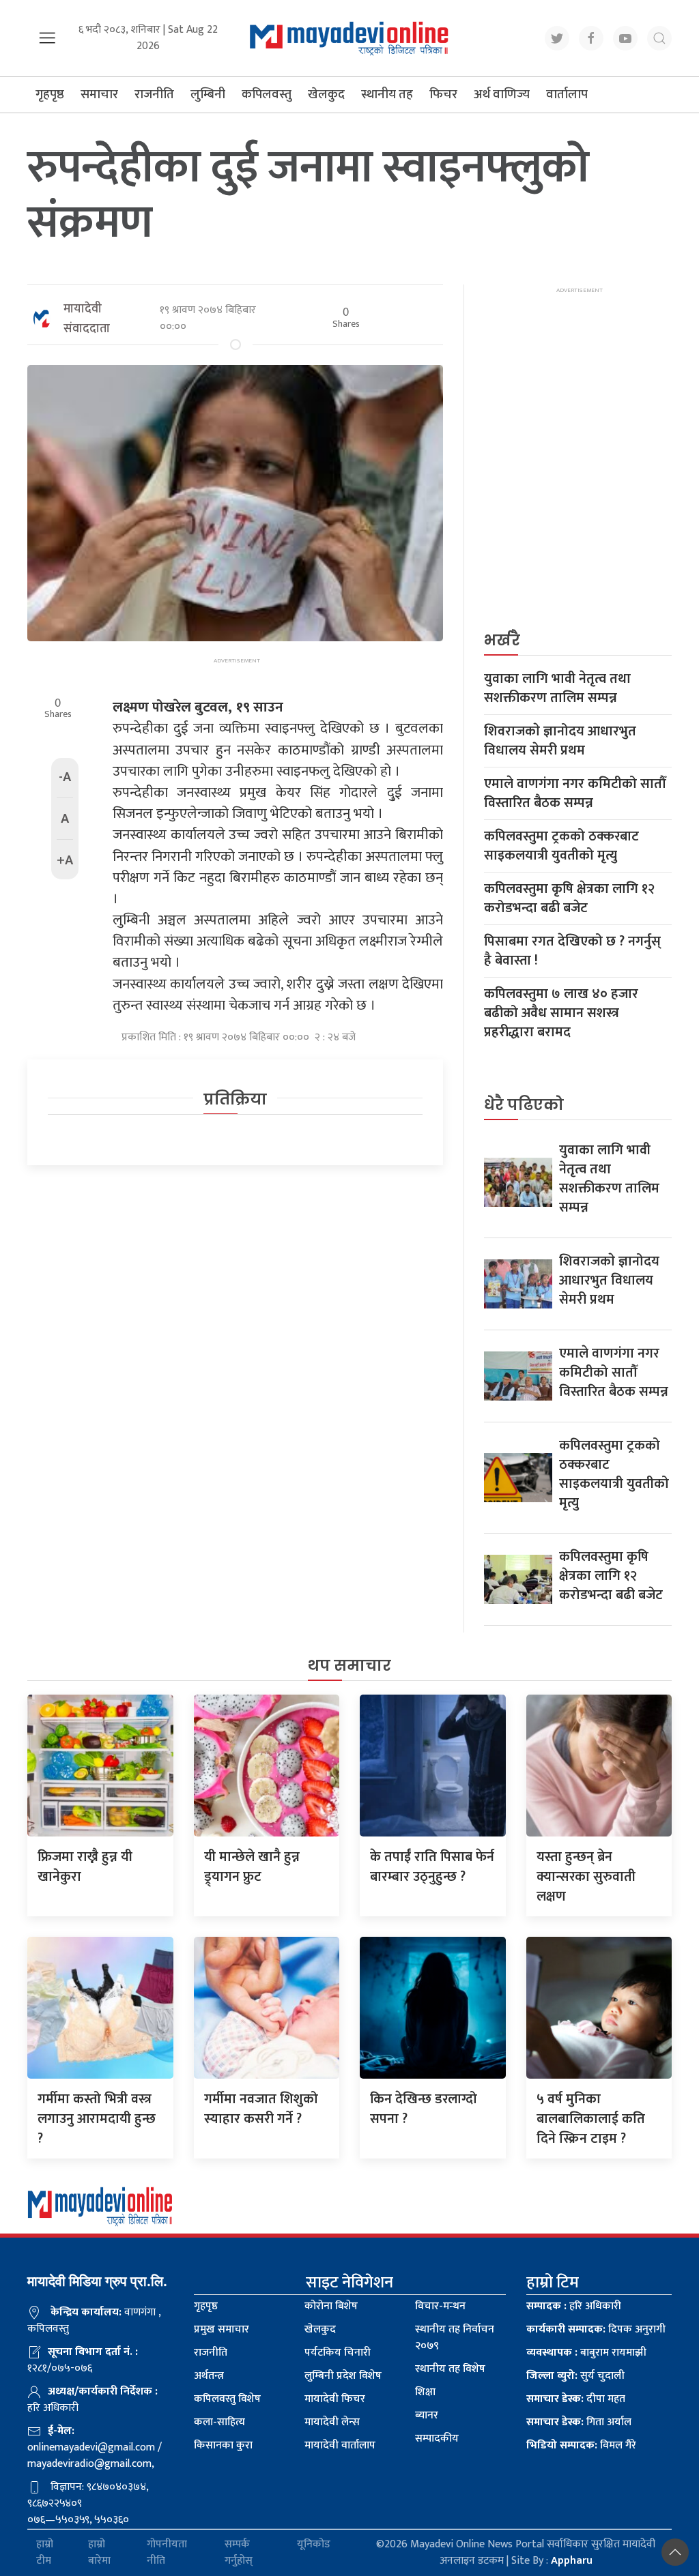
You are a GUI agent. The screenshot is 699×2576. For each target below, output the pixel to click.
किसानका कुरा (223, 2445)
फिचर (443, 94)
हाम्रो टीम (45, 2553)
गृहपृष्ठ (50, 94)
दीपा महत (576, 2399)
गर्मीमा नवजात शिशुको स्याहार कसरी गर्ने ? (261, 2109)
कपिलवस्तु (267, 94)
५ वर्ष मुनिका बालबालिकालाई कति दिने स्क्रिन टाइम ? (591, 2119)
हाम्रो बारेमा (99, 2553)
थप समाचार (349, 1666)
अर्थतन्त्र (209, 2376)
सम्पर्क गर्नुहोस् (239, 2553)
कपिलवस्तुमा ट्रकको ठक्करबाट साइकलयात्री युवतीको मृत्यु (561, 846)
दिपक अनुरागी (596, 2329)
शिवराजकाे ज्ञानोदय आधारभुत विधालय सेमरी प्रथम (560, 741)
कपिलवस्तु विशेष (227, 2399)
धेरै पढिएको (524, 1105)
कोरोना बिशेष (331, 2306)
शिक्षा (425, 2392)
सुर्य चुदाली (575, 2376)
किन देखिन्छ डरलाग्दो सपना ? (424, 2109)
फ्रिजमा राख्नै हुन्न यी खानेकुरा (85, 1867)
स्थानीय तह (387, 94)
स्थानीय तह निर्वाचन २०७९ (455, 2338)
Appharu (572, 2561)
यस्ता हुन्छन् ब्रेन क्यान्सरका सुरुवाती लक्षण (586, 1877)
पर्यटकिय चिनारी (338, 2353)
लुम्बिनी (208, 94)
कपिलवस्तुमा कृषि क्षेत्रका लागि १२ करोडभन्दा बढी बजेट (569, 898)
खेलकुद (326, 94)
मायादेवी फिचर (335, 2399)
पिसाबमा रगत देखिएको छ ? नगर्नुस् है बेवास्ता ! (572, 951)
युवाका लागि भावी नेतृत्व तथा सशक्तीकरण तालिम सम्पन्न (557, 688)
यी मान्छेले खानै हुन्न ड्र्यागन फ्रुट (252, 1867)
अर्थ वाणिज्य (502, 94)
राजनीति (154, 94)
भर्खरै (502, 640)
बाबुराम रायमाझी (586, 2353)
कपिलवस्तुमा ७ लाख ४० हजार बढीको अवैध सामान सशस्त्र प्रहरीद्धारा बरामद (561, 1013)
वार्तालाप (567, 94)
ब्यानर (427, 2415)
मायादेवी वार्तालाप (340, 2445)
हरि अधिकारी (574, 2306)
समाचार (99, 94)
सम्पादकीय (437, 2439)
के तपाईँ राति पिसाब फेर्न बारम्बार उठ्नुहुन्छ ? (432, 1867)
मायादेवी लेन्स (332, 2422)
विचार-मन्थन (440, 2306)
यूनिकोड (314, 2545)
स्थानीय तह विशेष (450, 2369)
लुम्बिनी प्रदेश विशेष (343, 2376)
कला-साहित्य (219, 2422)
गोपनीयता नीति (167, 2553)
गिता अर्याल (579, 2422)
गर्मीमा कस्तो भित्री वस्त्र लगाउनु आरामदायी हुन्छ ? (97, 2119)
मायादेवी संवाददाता (87, 319)
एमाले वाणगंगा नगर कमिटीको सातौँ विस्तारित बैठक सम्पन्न (575, 793)
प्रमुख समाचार (222, 2329)
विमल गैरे (581, 2445)
